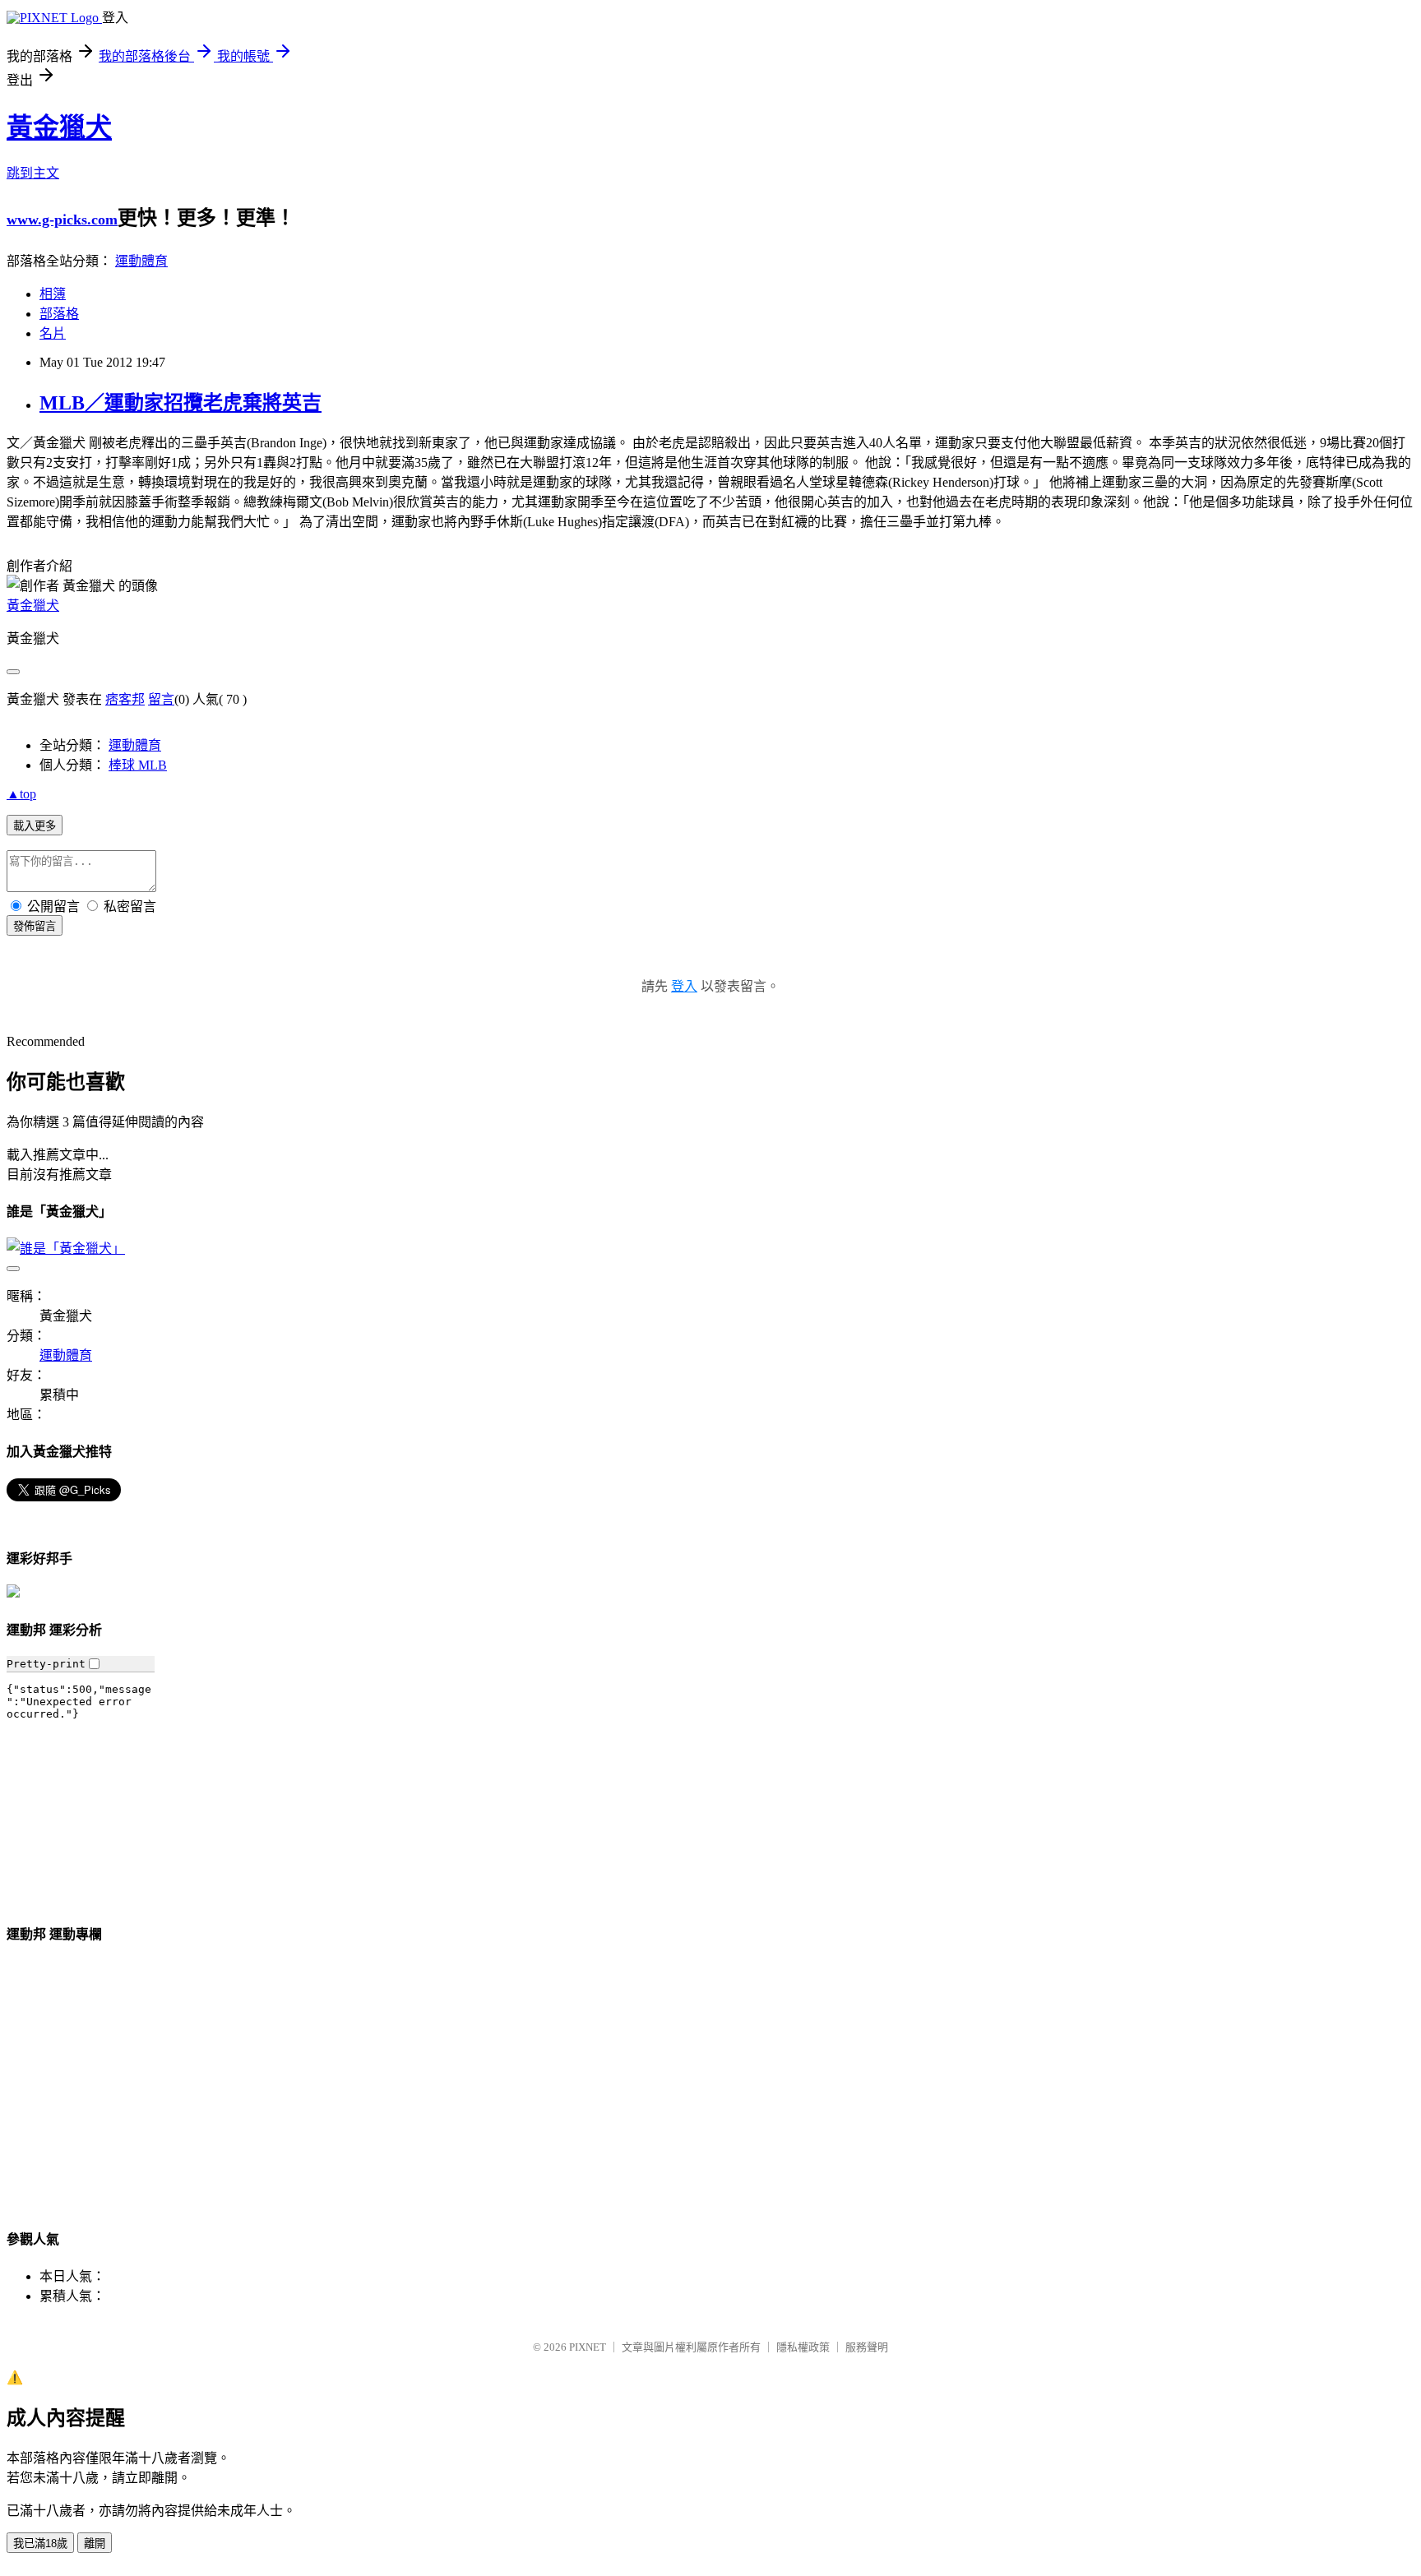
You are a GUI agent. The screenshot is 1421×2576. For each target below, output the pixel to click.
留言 (161, 699)
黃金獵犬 (59, 127)
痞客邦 (125, 699)
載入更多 (35, 826)
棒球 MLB (138, 765)
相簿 (53, 294)
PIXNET (588, 2347)
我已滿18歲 (40, 2544)
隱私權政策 (803, 2347)
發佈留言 (35, 926)
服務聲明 (867, 2347)
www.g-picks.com (62, 220)
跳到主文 (33, 173)
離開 (95, 2544)
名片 (53, 333)
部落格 (59, 314)
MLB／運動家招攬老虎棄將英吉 (181, 403)
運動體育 (141, 261)
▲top (21, 794)
